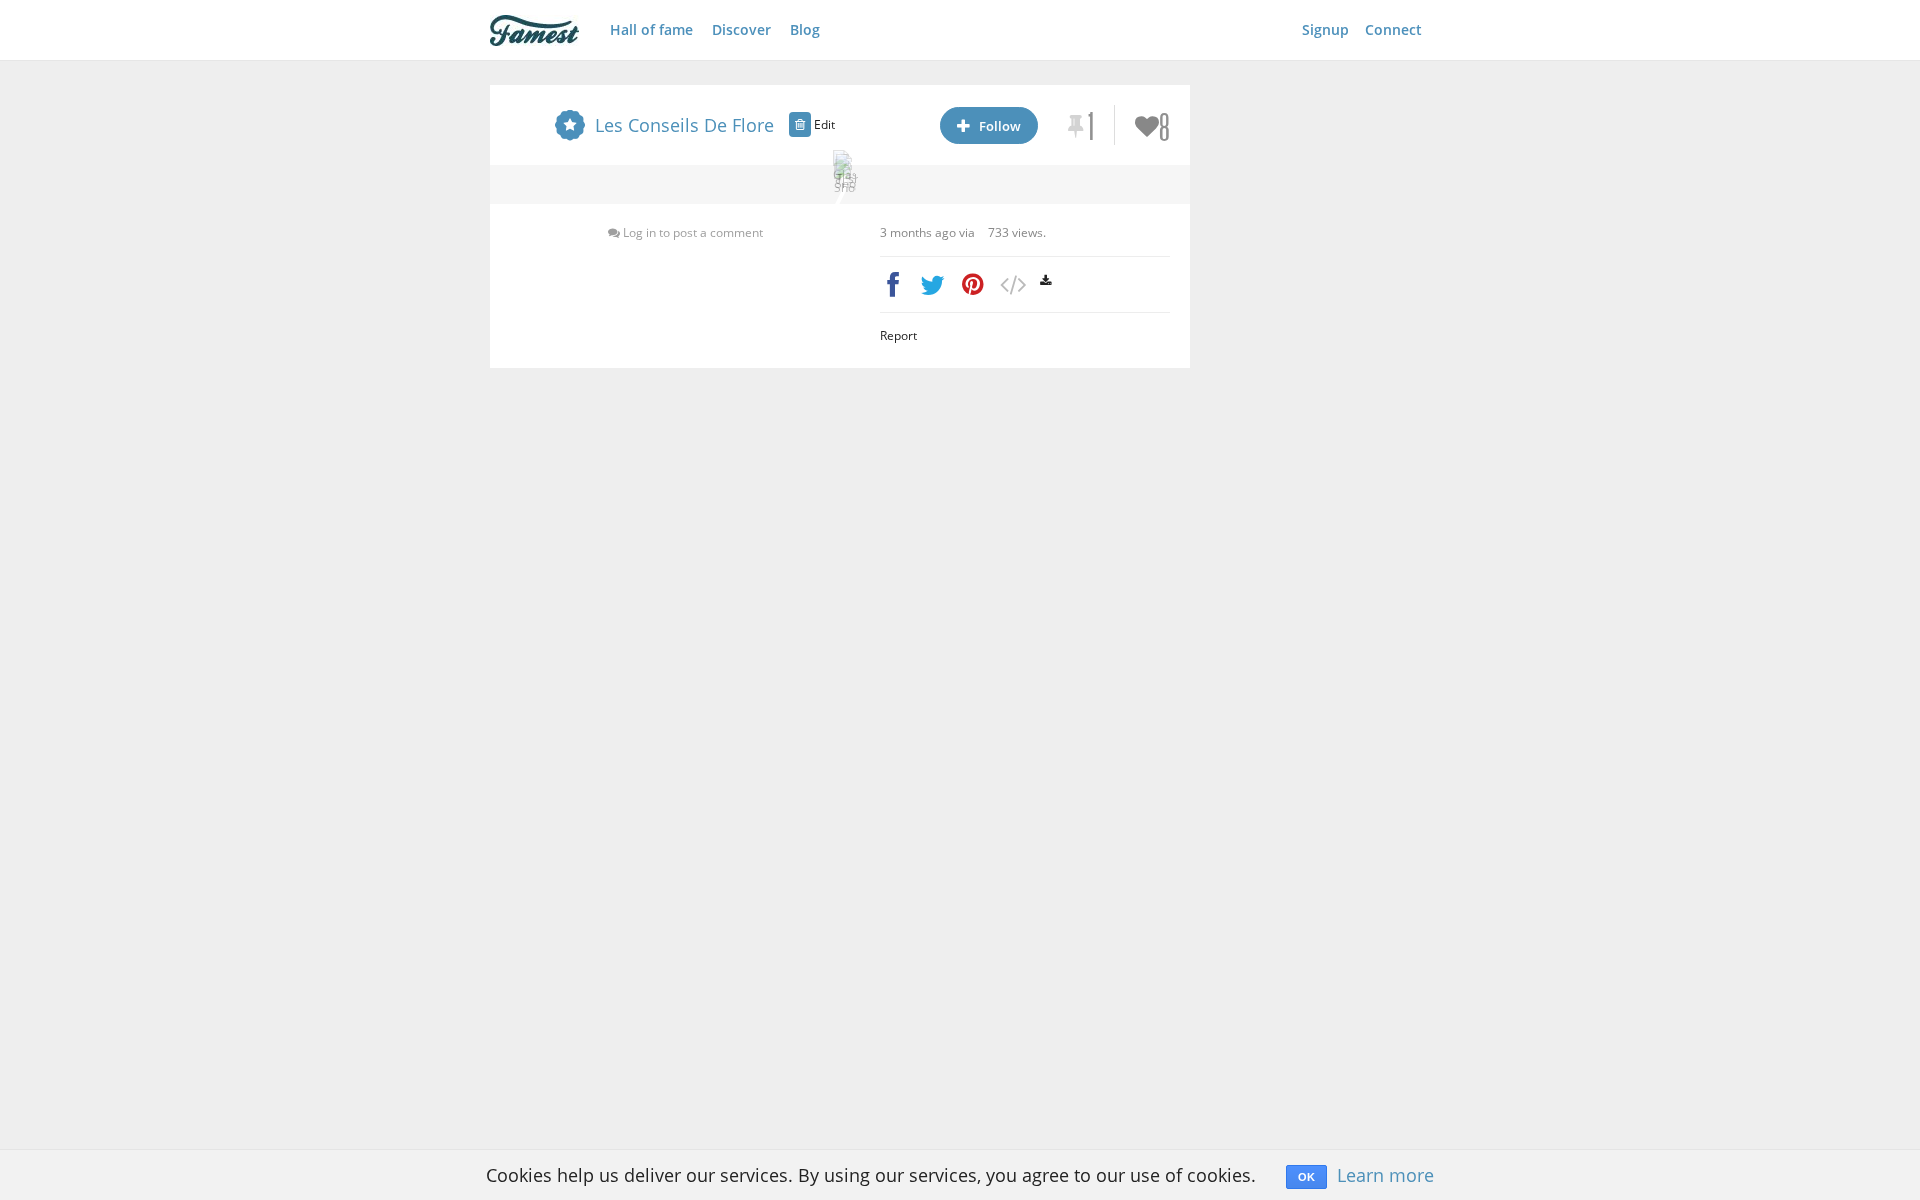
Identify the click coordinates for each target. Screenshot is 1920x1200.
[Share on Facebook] (892, 284)
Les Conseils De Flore (684, 125)
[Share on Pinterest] (972, 284)
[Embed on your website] (1012, 284)
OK (1306, 1177)
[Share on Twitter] (932, 284)
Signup (1325, 29)
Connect (1393, 29)
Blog (805, 29)
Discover (741, 29)
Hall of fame (651, 29)
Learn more (1385, 1175)
